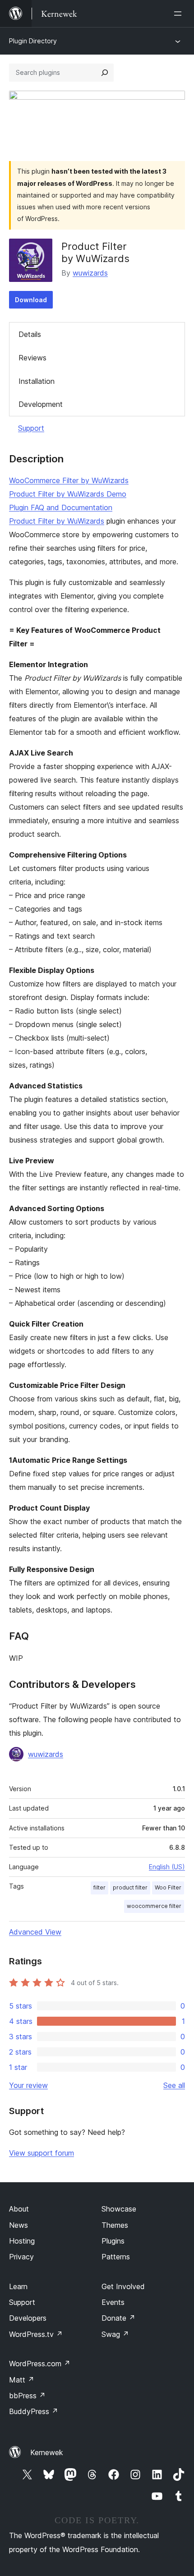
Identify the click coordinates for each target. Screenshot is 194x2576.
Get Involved (123, 2286)
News (18, 2225)
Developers (28, 2318)
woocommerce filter (154, 1906)
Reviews (32, 358)
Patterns (116, 2257)
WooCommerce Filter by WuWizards (69, 480)
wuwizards (90, 273)
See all (174, 2085)
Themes (115, 2225)
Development (41, 404)
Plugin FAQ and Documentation (61, 507)
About (19, 2209)
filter (99, 1887)
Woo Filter (168, 1887)
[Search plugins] (105, 73)
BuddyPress (34, 2411)
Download (31, 300)
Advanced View (35, 1932)
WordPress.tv (36, 2334)
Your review (28, 2085)
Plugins (113, 2241)
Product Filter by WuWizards (57, 521)
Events (113, 2302)
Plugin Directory (33, 41)
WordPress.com (40, 2364)
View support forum (42, 2153)
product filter (130, 1887)
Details (30, 334)
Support (31, 428)
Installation (37, 381)
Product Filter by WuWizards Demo (68, 494)
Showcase (119, 2209)
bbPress (27, 2396)
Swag (115, 2334)
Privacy (21, 2257)
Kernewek (47, 2452)
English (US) (167, 1867)
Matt (22, 2380)
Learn (18, 2286)
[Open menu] (180, 14)
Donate (118, 2318)
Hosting (22, 2241)
